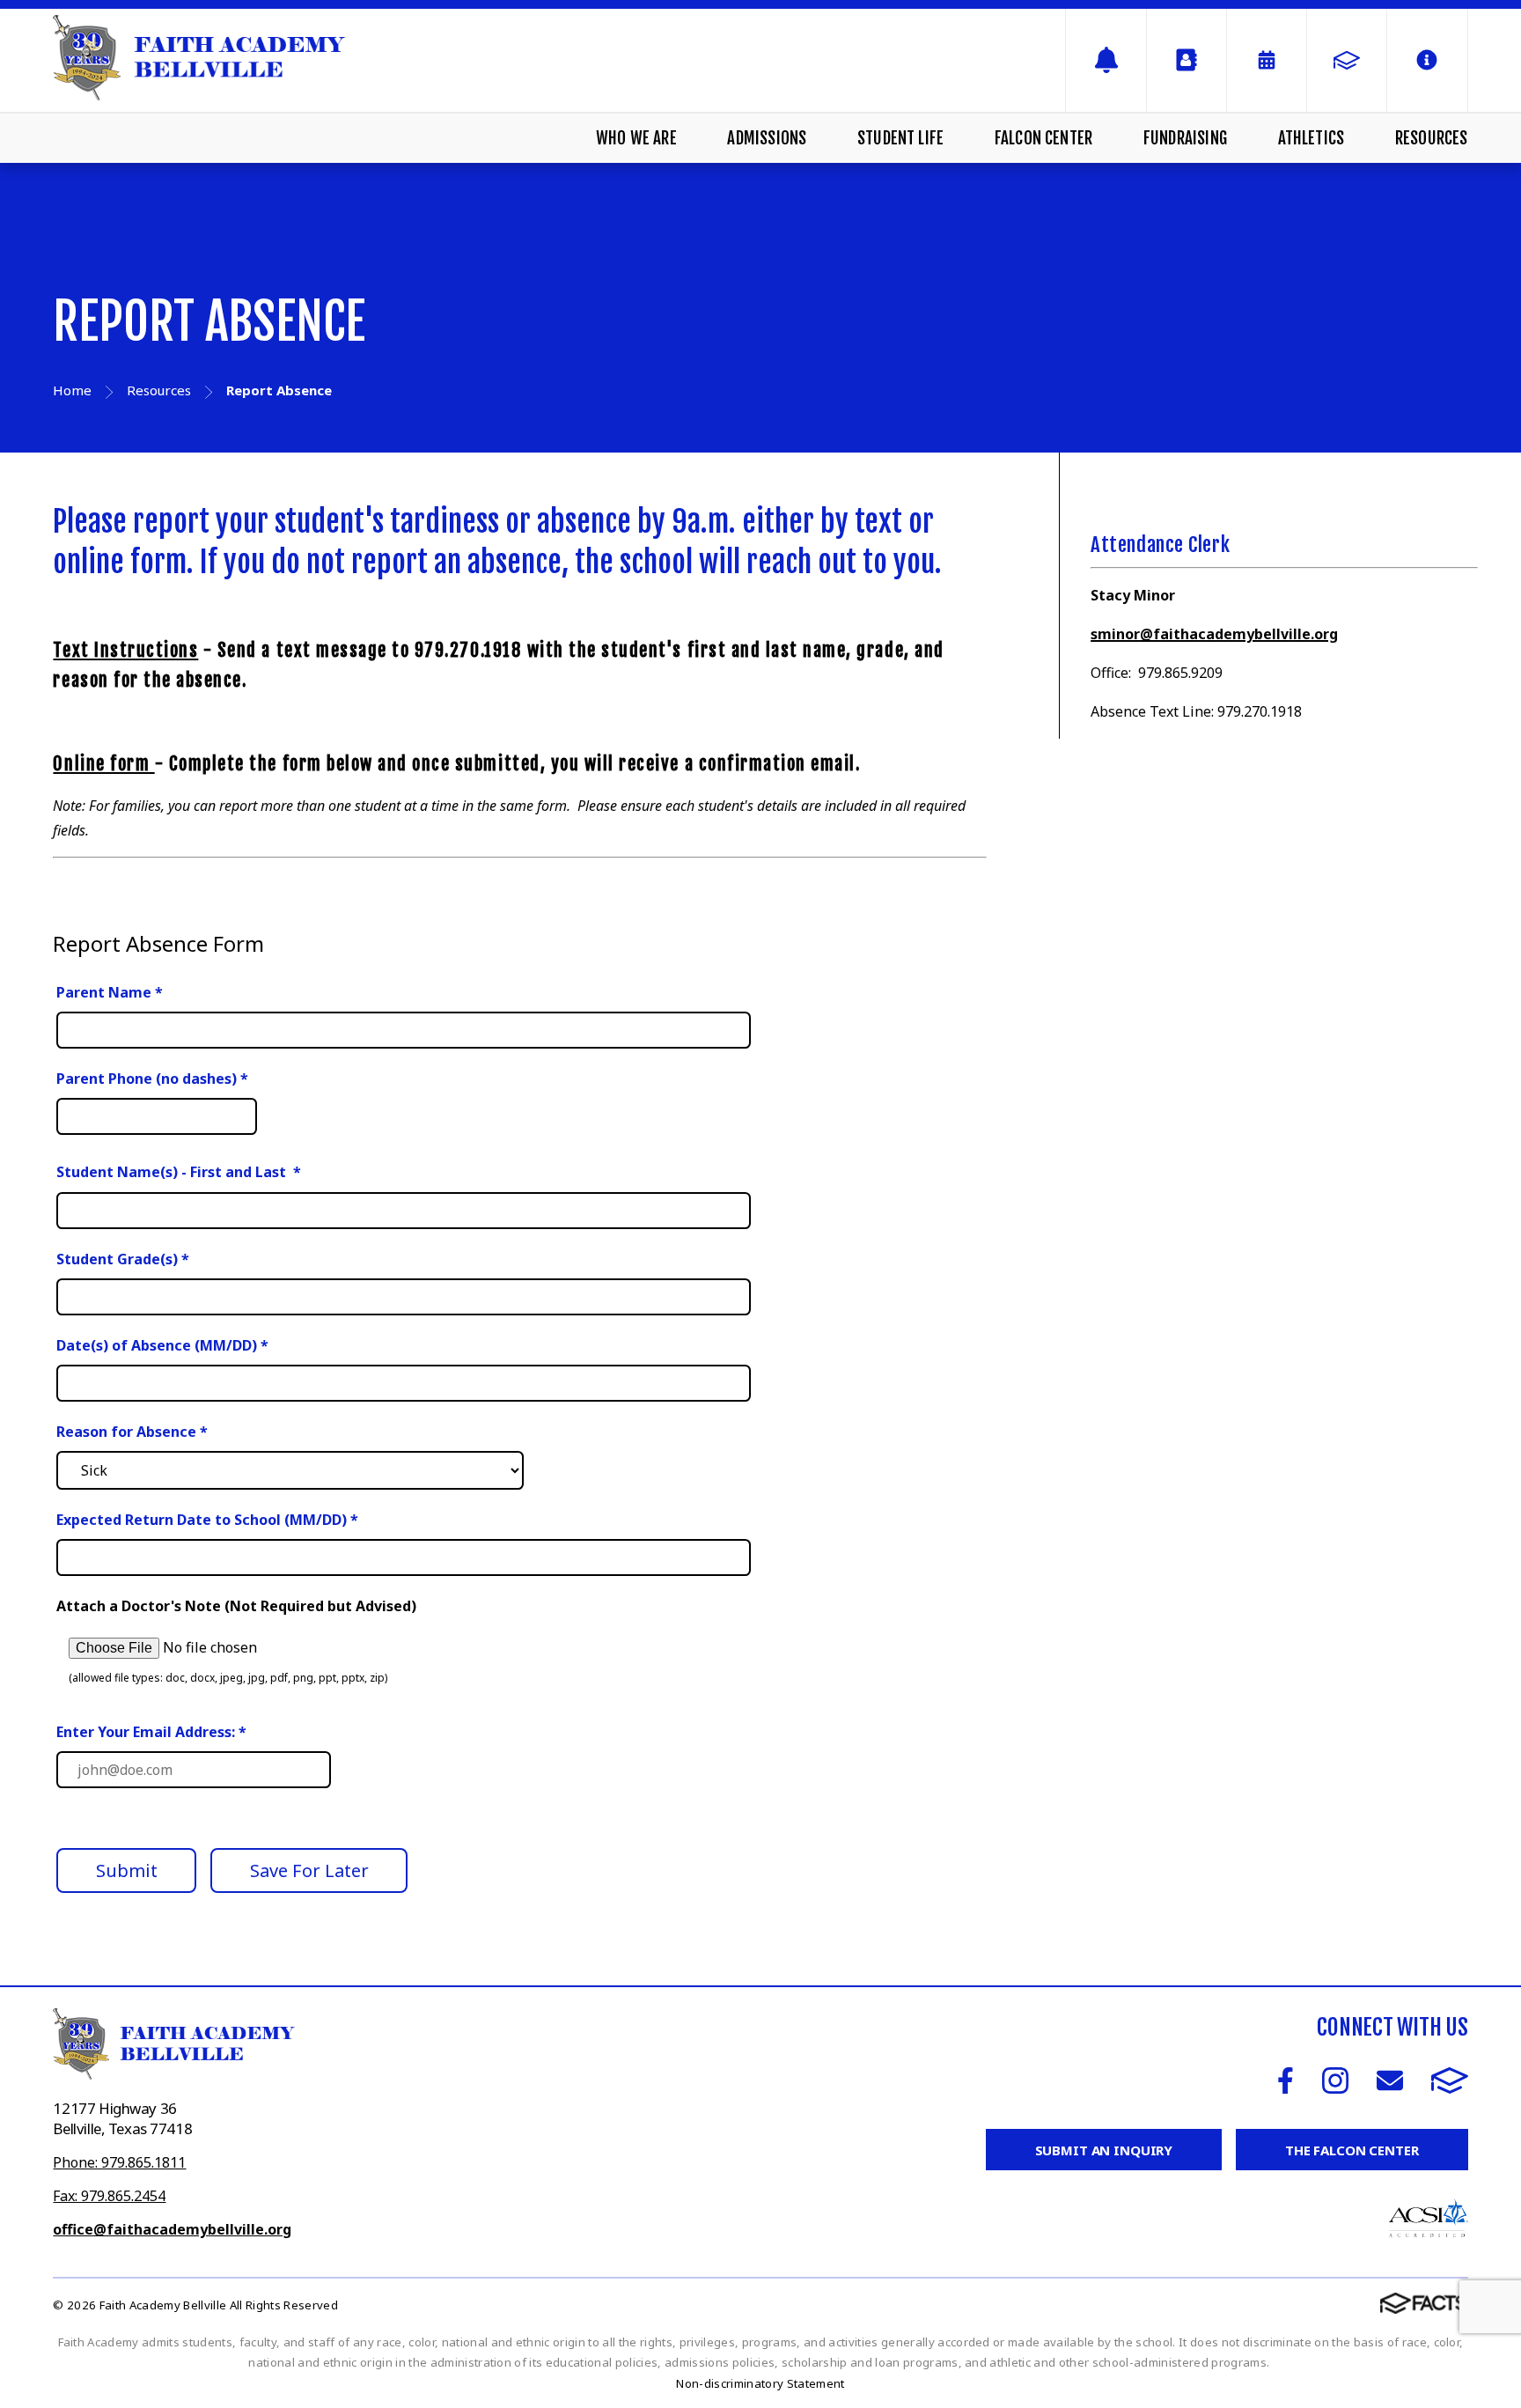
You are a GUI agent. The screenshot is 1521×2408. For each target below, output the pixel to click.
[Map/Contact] (1106, 60)
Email (1390, 2080)
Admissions (767, 138)
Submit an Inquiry (1104, 2150)
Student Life (900, 138)
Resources (1432, 138)
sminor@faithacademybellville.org (1214, 634)
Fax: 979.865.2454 (109, 2196)
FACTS (1450, 2080)
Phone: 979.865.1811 (119, 2162)
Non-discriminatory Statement (760, 2383)
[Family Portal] (1347, 60)
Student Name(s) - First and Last (179, 1172)
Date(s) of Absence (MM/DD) (162, 1345)
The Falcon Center (1352, 2150)
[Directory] (1187, 60)
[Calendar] (1267, 60)
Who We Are (636, 138)
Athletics (1312, 138)
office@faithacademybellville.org (172, 2229)
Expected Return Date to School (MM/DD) (207, 1520)
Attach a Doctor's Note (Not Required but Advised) (236, 1606)
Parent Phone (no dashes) (152, 1079)
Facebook (1286, 2080)
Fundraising (1185, 138)
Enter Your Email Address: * (151, 1732)
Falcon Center (1043, 138)
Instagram (1335, 2080)
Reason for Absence (132, 1432)
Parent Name (110, 992)
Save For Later (309, 1870)
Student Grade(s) (123, 1259)
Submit (127, 1870)
